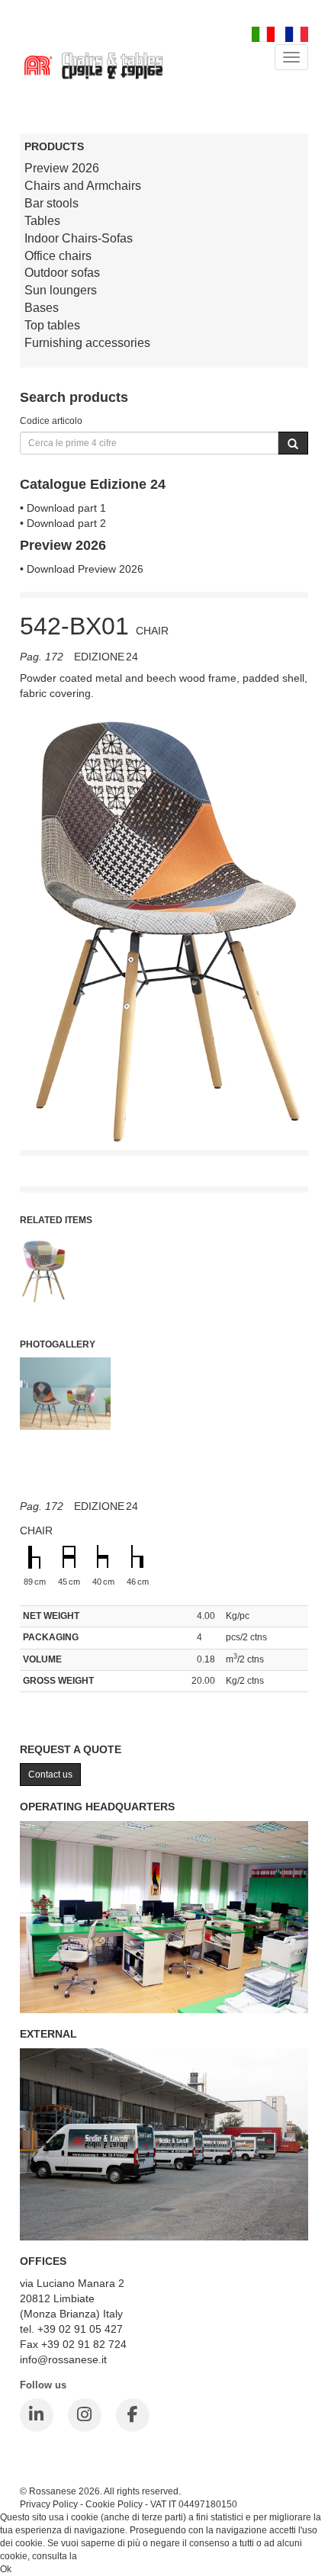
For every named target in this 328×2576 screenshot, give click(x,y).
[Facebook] (133, 2415)
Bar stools (51, 203)
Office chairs (58, 256)
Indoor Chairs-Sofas (79, 238)
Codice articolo (51, 421)
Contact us (50, 1775)
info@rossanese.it (63, 2359)
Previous (31, 1030)
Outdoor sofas (62, 273)
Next (297, 1030)
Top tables (52, 325)
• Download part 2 (63, 523)
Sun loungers (61, 290)
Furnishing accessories (87, 343)
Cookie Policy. (109, 2556)
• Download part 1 (63, 508)
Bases (42, 308)
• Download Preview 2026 (82, 569)
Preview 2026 (62, 168)
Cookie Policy (114, 2504)
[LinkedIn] (37, 2415)
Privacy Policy (49, 2504)
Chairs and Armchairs (83, 186)
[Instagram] (85, 2415)
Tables (42, 221)
